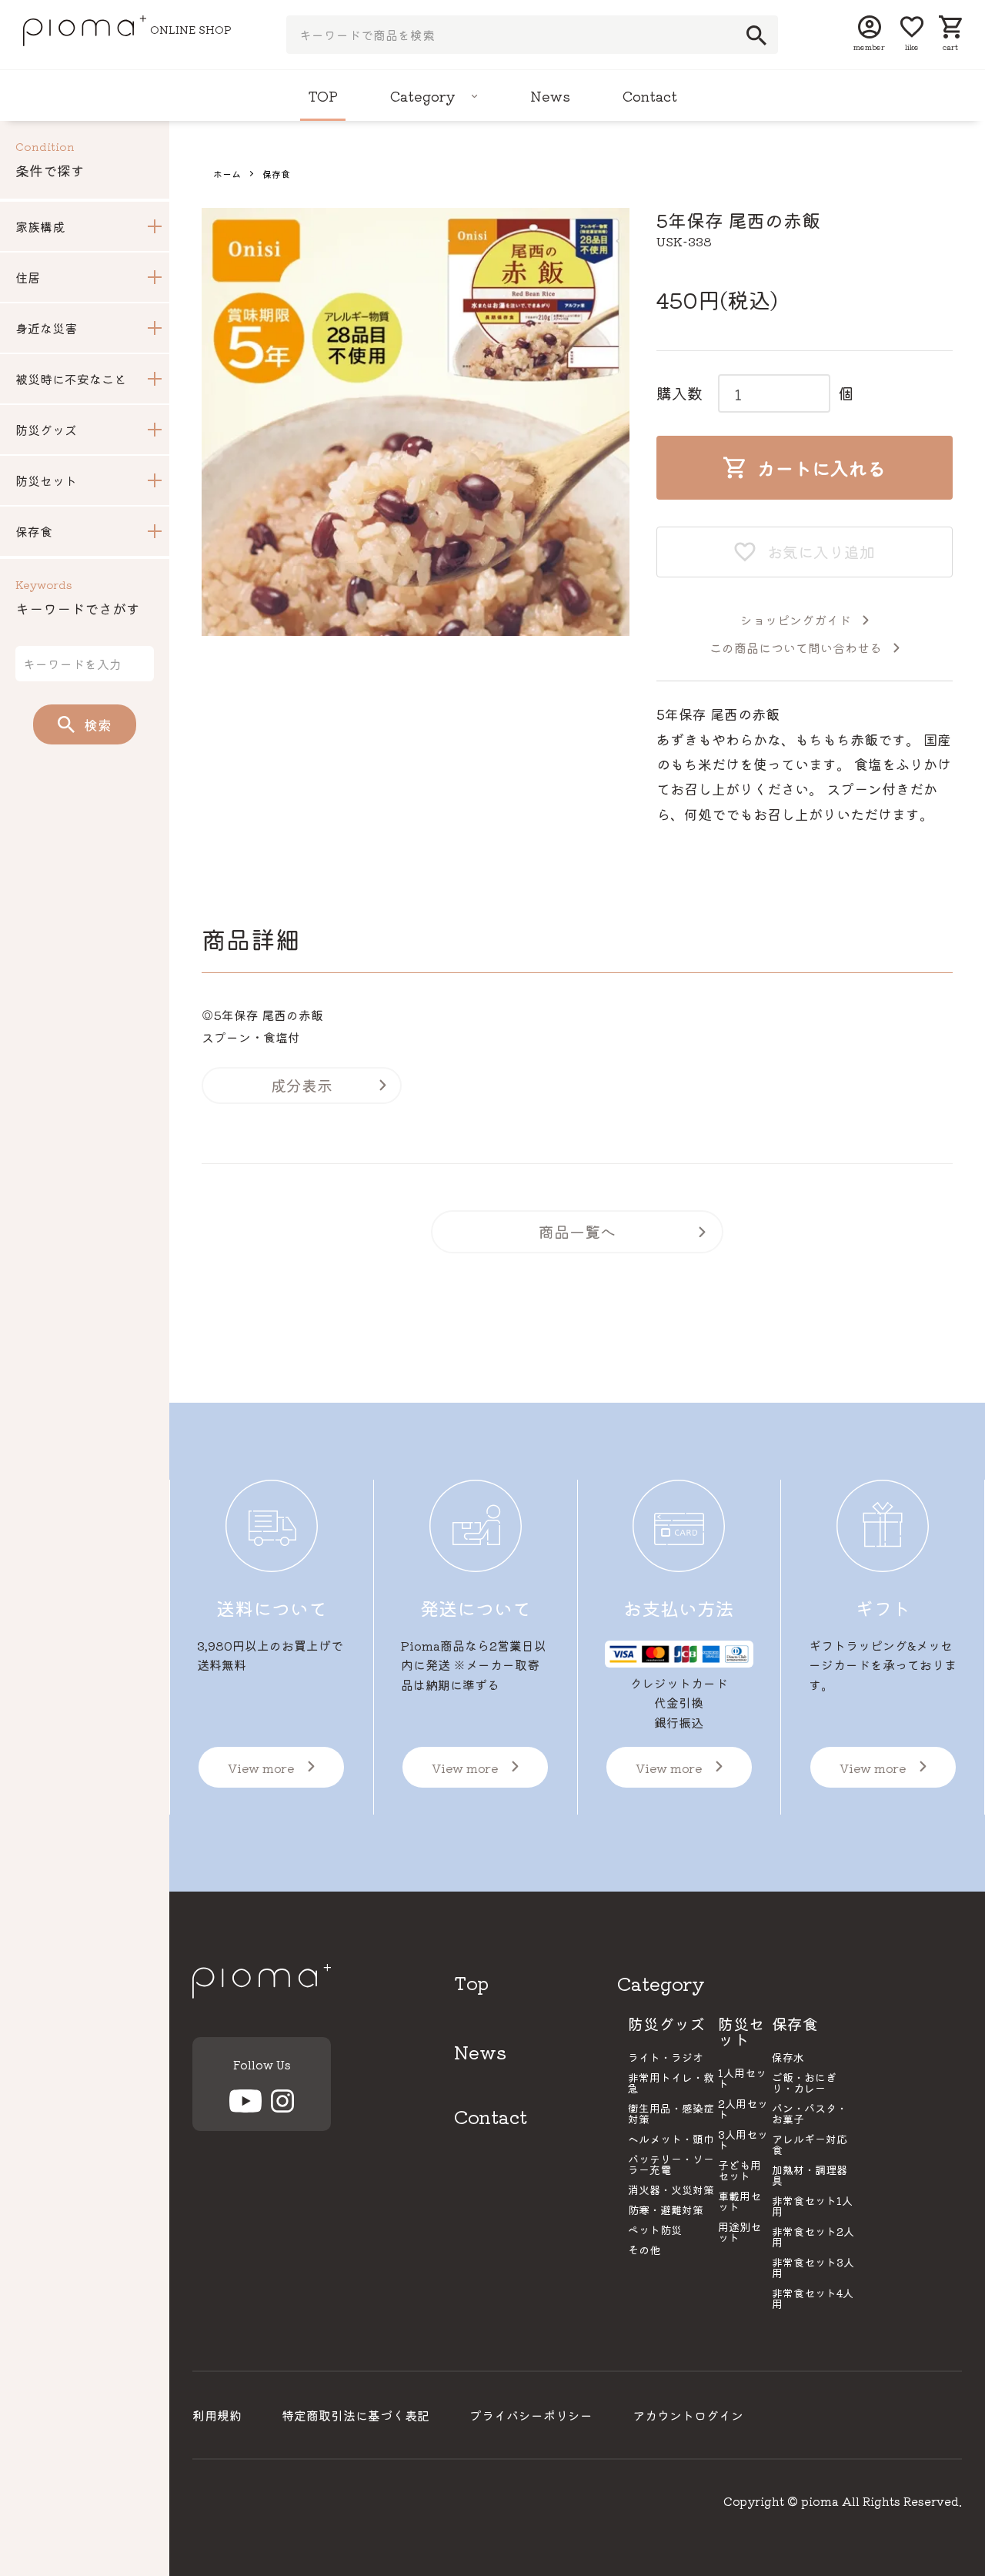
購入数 (679, 393)
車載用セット (740, 2201)
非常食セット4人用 (813, 2298)
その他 (644, 2250)
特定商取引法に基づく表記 (356, 2415)
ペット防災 (655, 2230)
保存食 (276, 174)
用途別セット (740, 2232)
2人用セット (743, 2109)
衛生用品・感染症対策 (671, 2113)
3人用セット (743, 2139)
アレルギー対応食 (810, 2144)
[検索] (752, 35)
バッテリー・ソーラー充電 (671, 2164)
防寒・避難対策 (666, 2210)
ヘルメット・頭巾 (671, 2139)
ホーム (227, 174)
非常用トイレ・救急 (671, 2083)
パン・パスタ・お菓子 (810, 2113)
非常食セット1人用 (812, 2206)
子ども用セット (740, 2170)
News (550, 95)
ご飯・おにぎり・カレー (804, 2083)
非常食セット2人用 (813, 2236)
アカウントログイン (688, 2415)
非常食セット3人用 (813, 2267)
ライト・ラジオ (666, 2057)
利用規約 (217, 2415)
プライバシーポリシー (531, 2415)
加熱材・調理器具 (810, 2175)
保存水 (788, 2057)
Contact (650, 95)
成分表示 (302, 1085)
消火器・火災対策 (671, 2190)
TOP (323, 95)
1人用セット (742, 2078)
